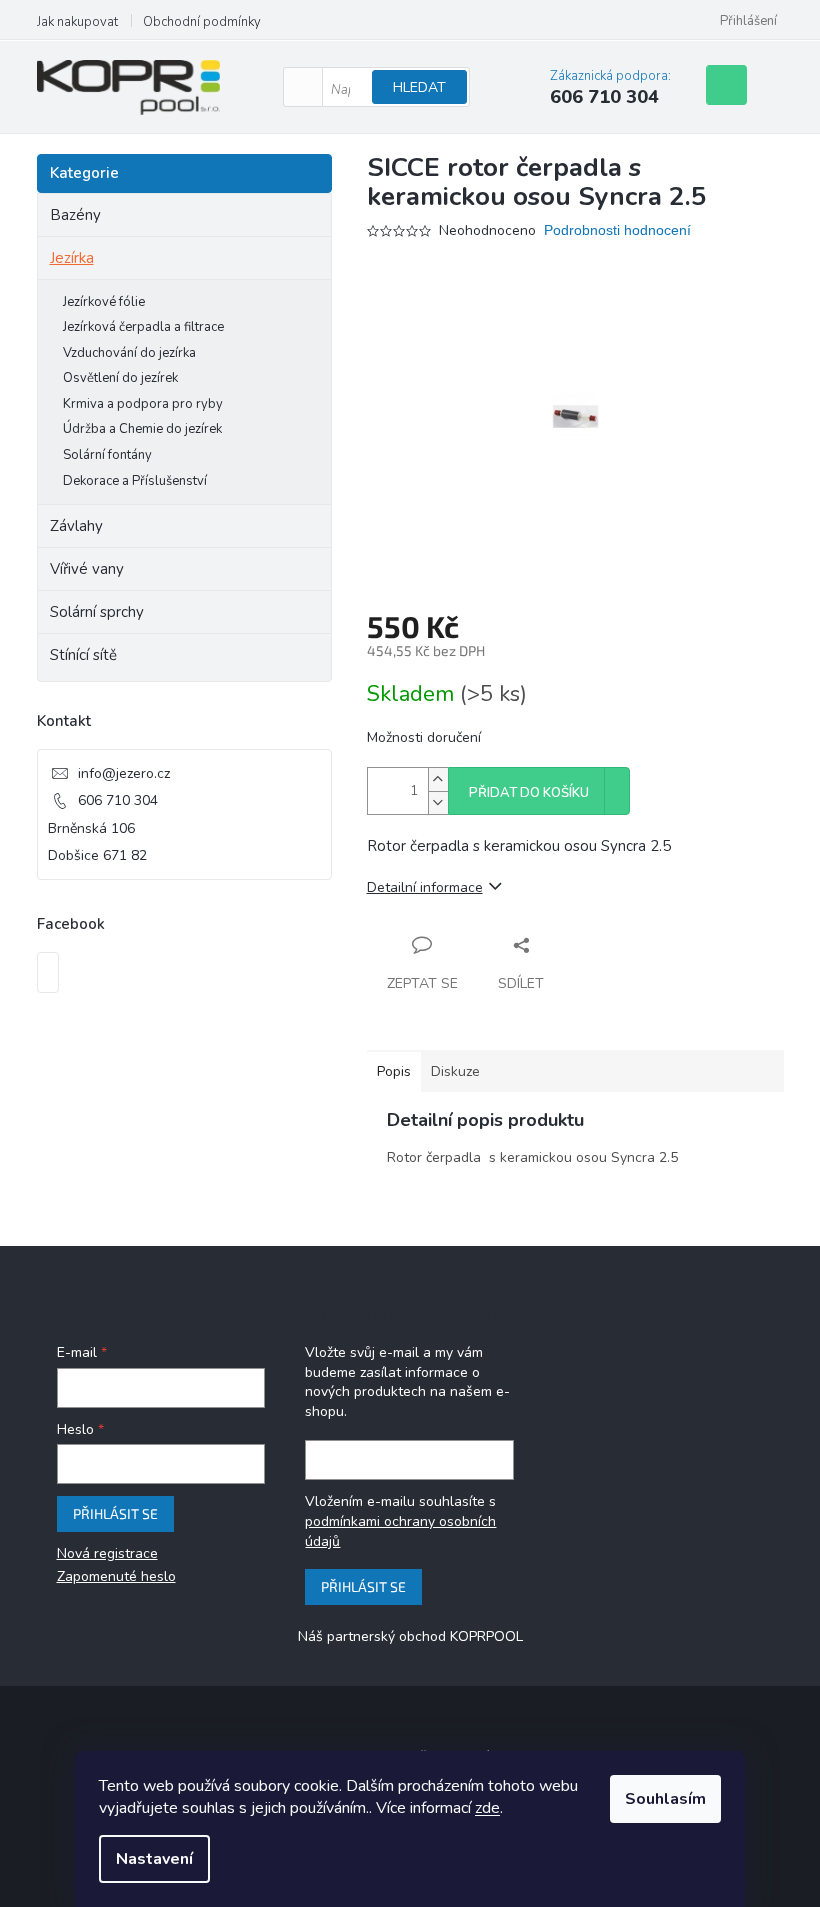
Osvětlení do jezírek (120, 378)
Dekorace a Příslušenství (135, 481)
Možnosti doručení (424, 737)
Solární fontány (107, 455)
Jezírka (72, 258)
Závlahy (76, 526)
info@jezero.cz (124, 773)
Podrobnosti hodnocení (617, 230)
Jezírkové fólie (104, 302)
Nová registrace (107, 1553)
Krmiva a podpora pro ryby (143, 404)
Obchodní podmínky (202, 22)
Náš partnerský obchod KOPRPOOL (410, 1636)
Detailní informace (425, 887)
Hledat (419, 87)
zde (487, 1808)
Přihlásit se (115, 1513)
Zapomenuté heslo (116, 1576)
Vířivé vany (87, 569)
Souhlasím (665, 1799)
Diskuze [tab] (455, 1071)
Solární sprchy (97, 612)
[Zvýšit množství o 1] (438, 779)
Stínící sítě (83, 655)
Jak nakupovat (77, 22)
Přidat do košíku (529, 793)
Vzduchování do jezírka (129, 353)
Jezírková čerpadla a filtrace (143, 327)
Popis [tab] (394, 1071)
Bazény (75, 215)
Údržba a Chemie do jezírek (142, 429)
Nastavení (154, 1859)
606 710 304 (118, 800)
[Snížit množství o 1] (438, 802)
